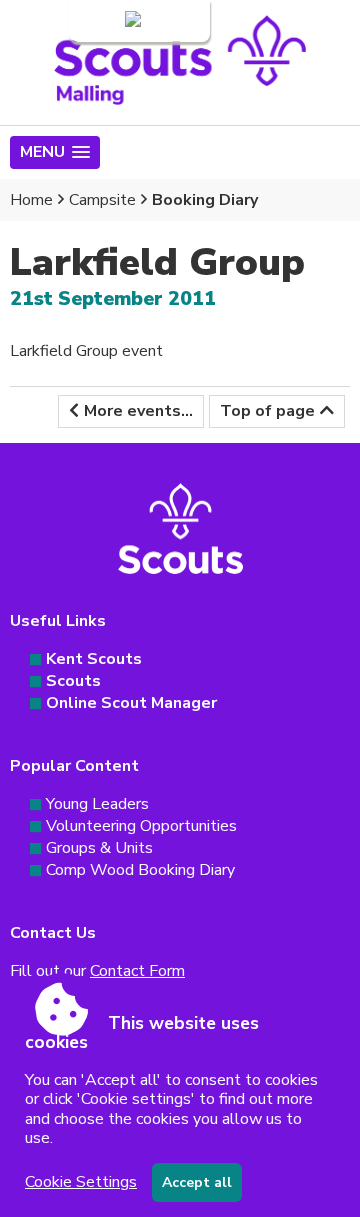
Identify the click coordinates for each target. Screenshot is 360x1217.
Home (31, 200)
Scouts (73, 681)
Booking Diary (205, 200)
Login (102, 21)
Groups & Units (99, 848)
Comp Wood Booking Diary (140, 870)
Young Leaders (97, 804)
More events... (138, 411)
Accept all (197, 1182)
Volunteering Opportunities (141, 826)
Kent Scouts (94, 659)
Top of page (267, 411)
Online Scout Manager (131, 703)
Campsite (102, 200)
